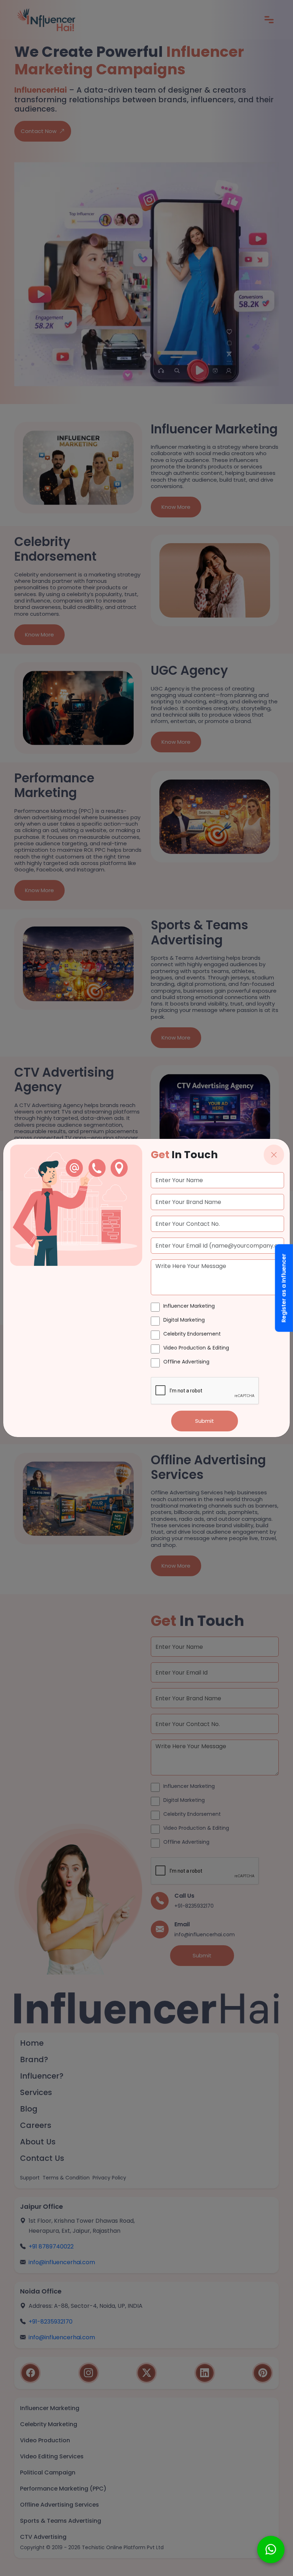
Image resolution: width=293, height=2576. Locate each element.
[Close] (274, 1155)
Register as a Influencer (284, 1288)
